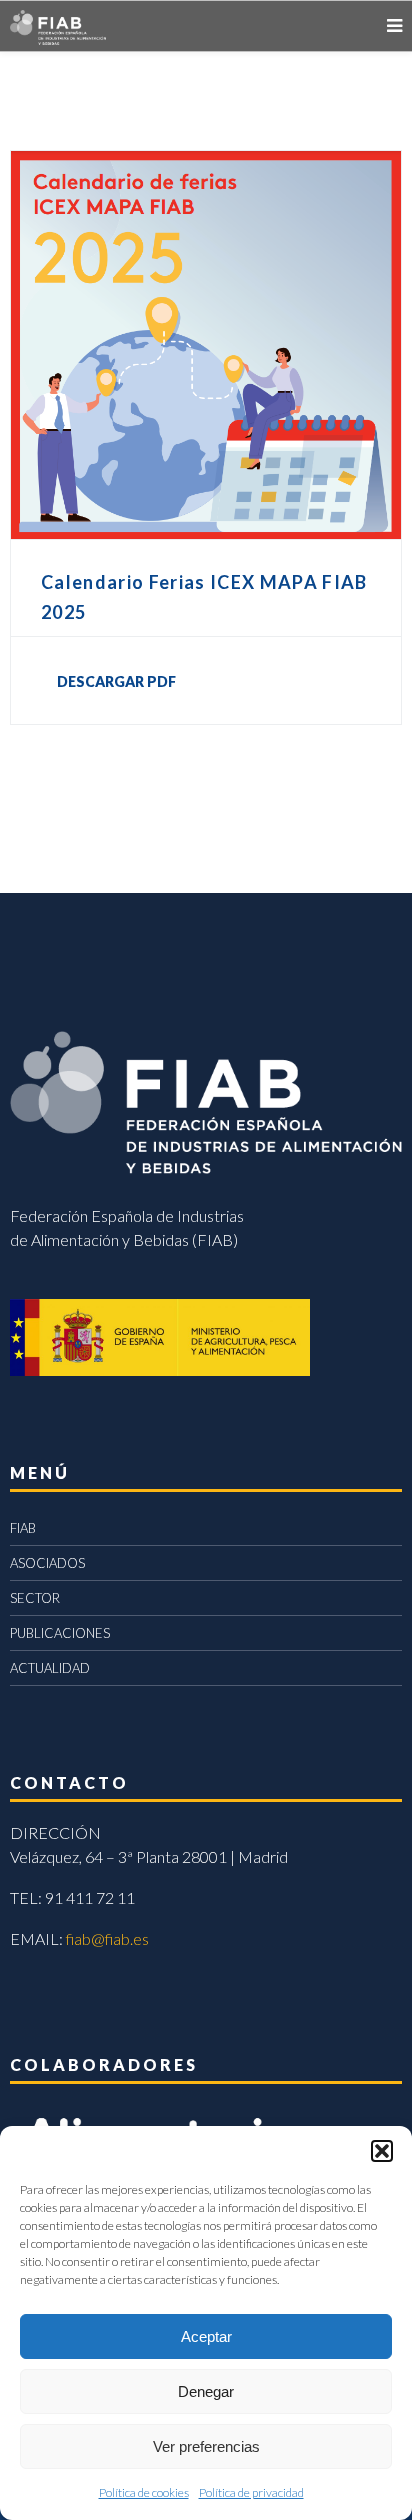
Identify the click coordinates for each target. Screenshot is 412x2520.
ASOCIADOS (47, 1563)
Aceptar (206, 2336)
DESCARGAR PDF (116, 681)
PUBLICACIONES (60, 1633)
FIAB (23, 1528)
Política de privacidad (251, 2492)
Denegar (206, 2391)
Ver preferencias (206, 2446)
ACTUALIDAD (50, 1668)
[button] (382, 2151)
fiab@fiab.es (107, 1938)
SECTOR (35, 1598)
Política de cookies (144, 2492)
